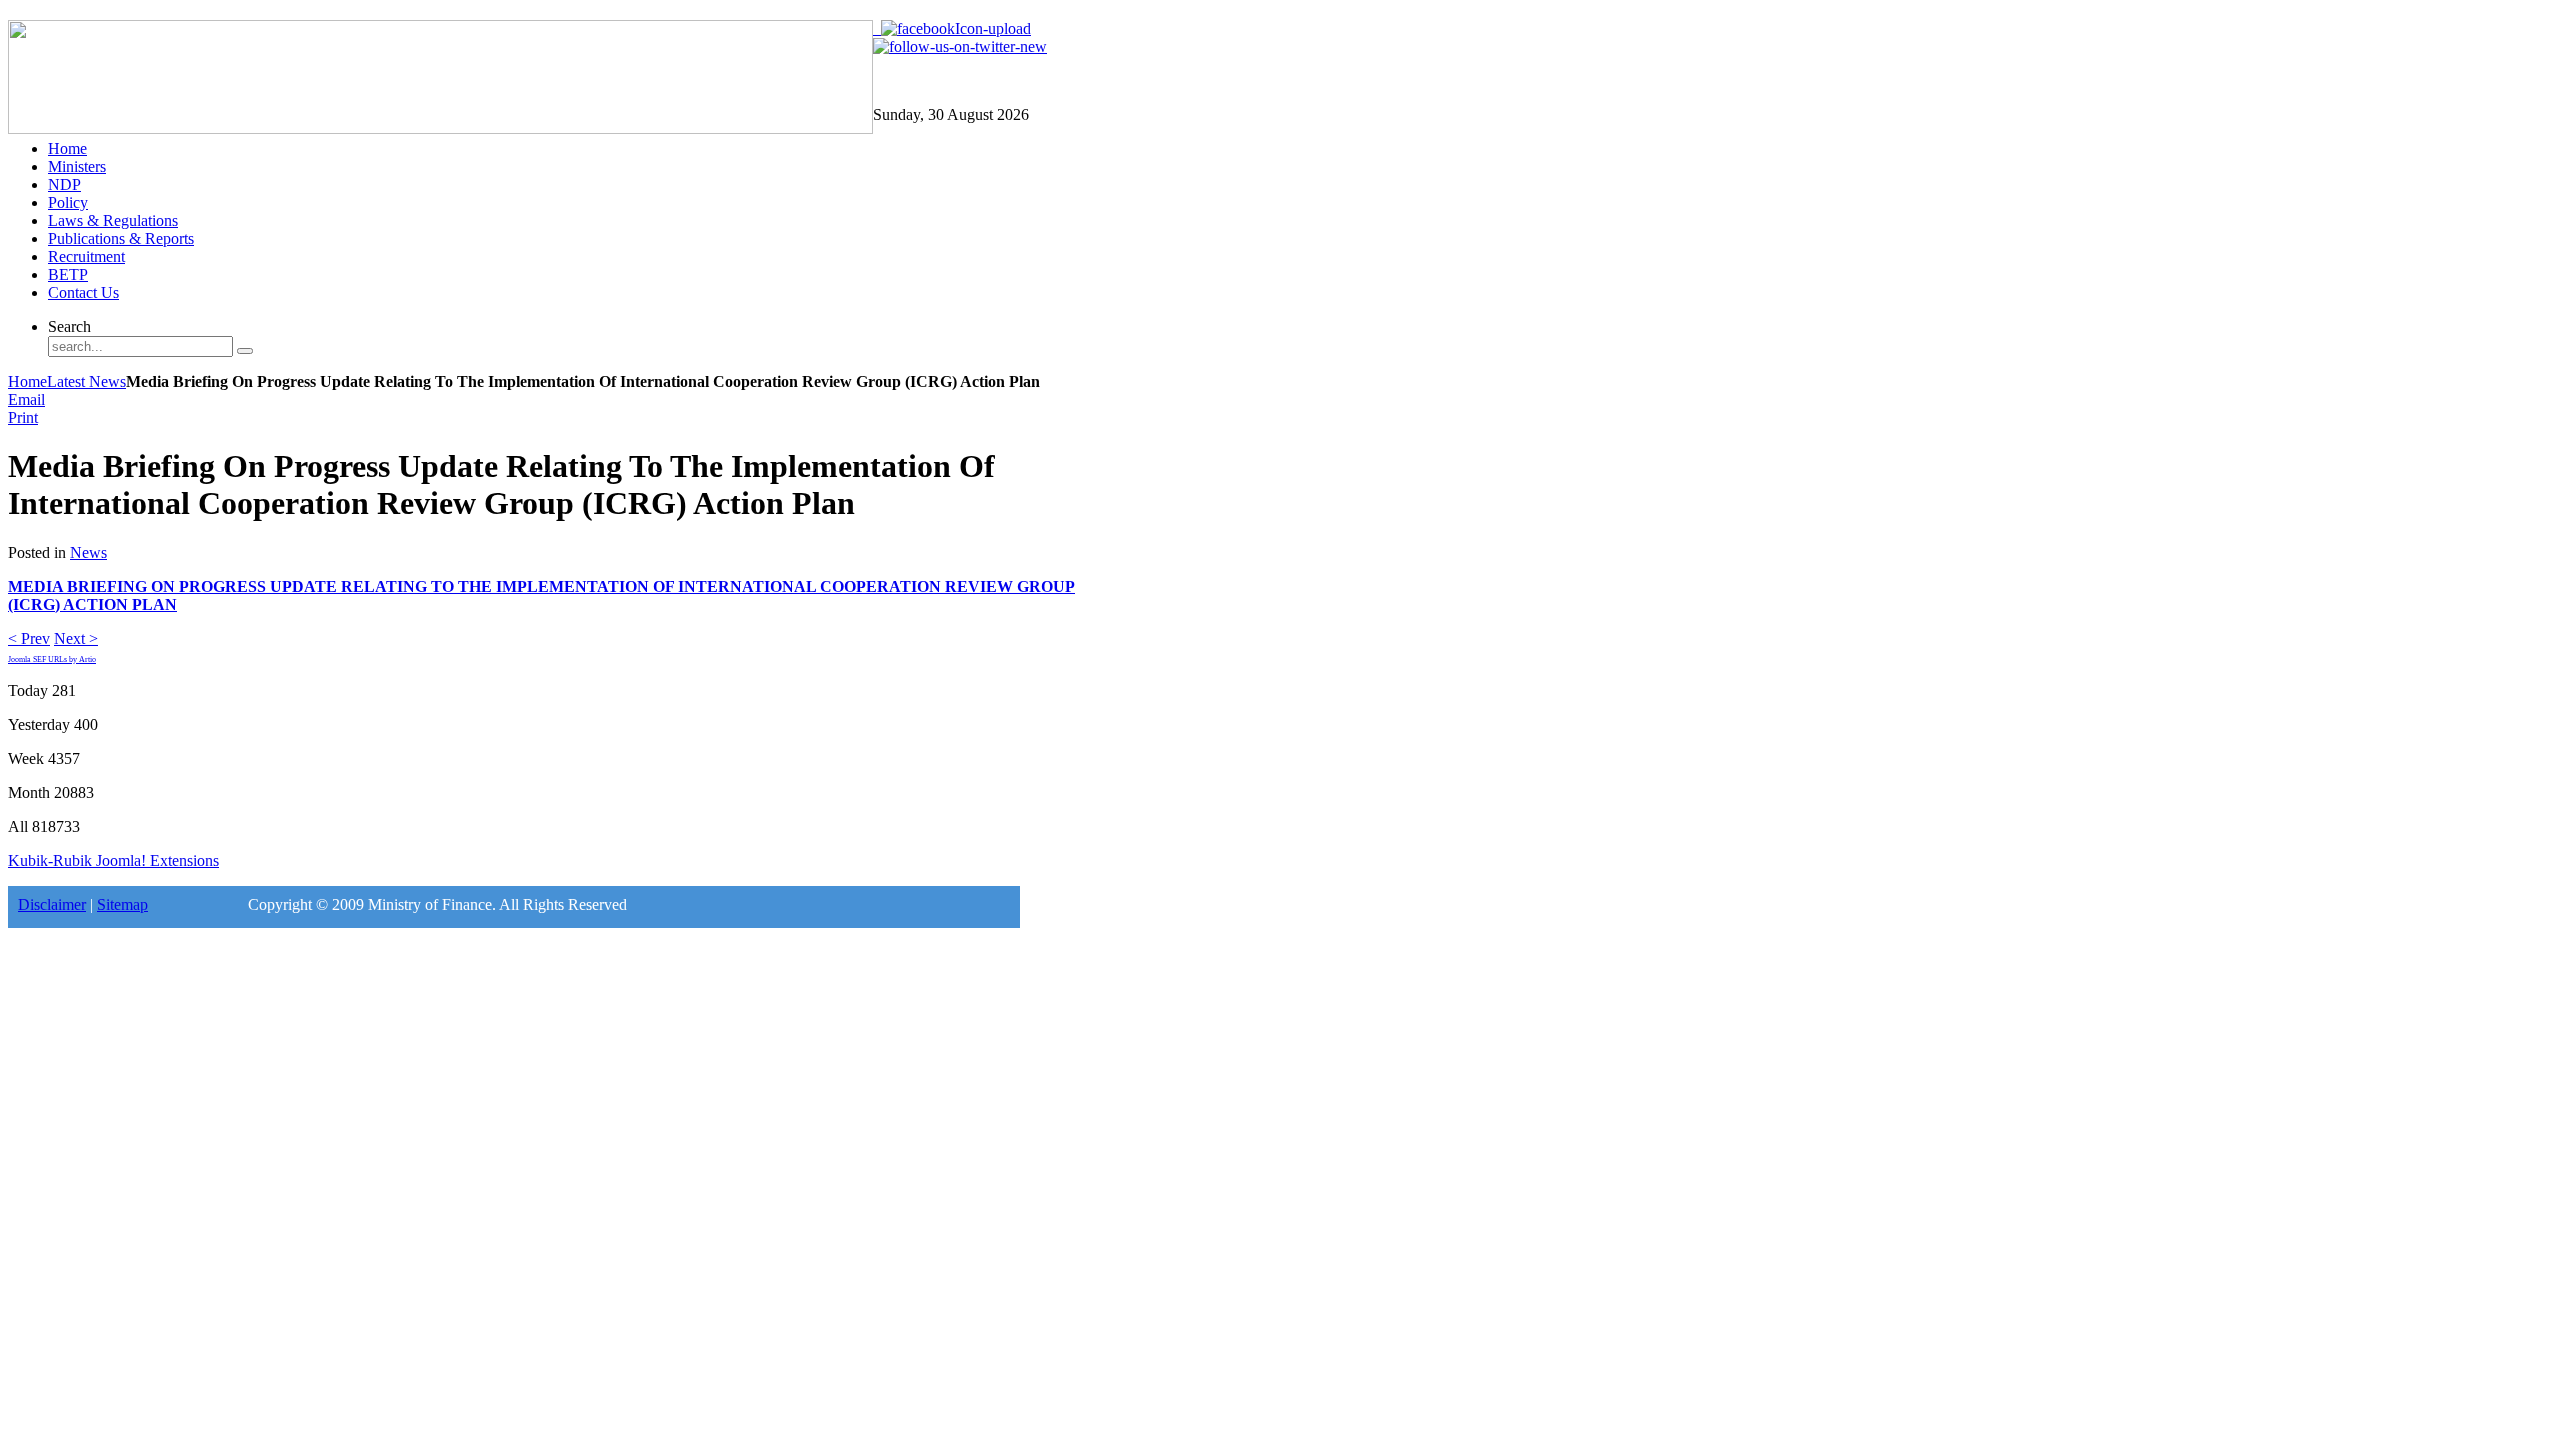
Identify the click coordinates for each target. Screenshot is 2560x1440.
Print (23, 417)
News (88, 552)
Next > (76, 638)
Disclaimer (52, 904)
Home (27, 381)
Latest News (86, 381)
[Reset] (245, 351)
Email (26, 399)
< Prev (29, 638)
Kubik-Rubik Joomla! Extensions (113, 860)
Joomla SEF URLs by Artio (52, 659)
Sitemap (122, 904)
